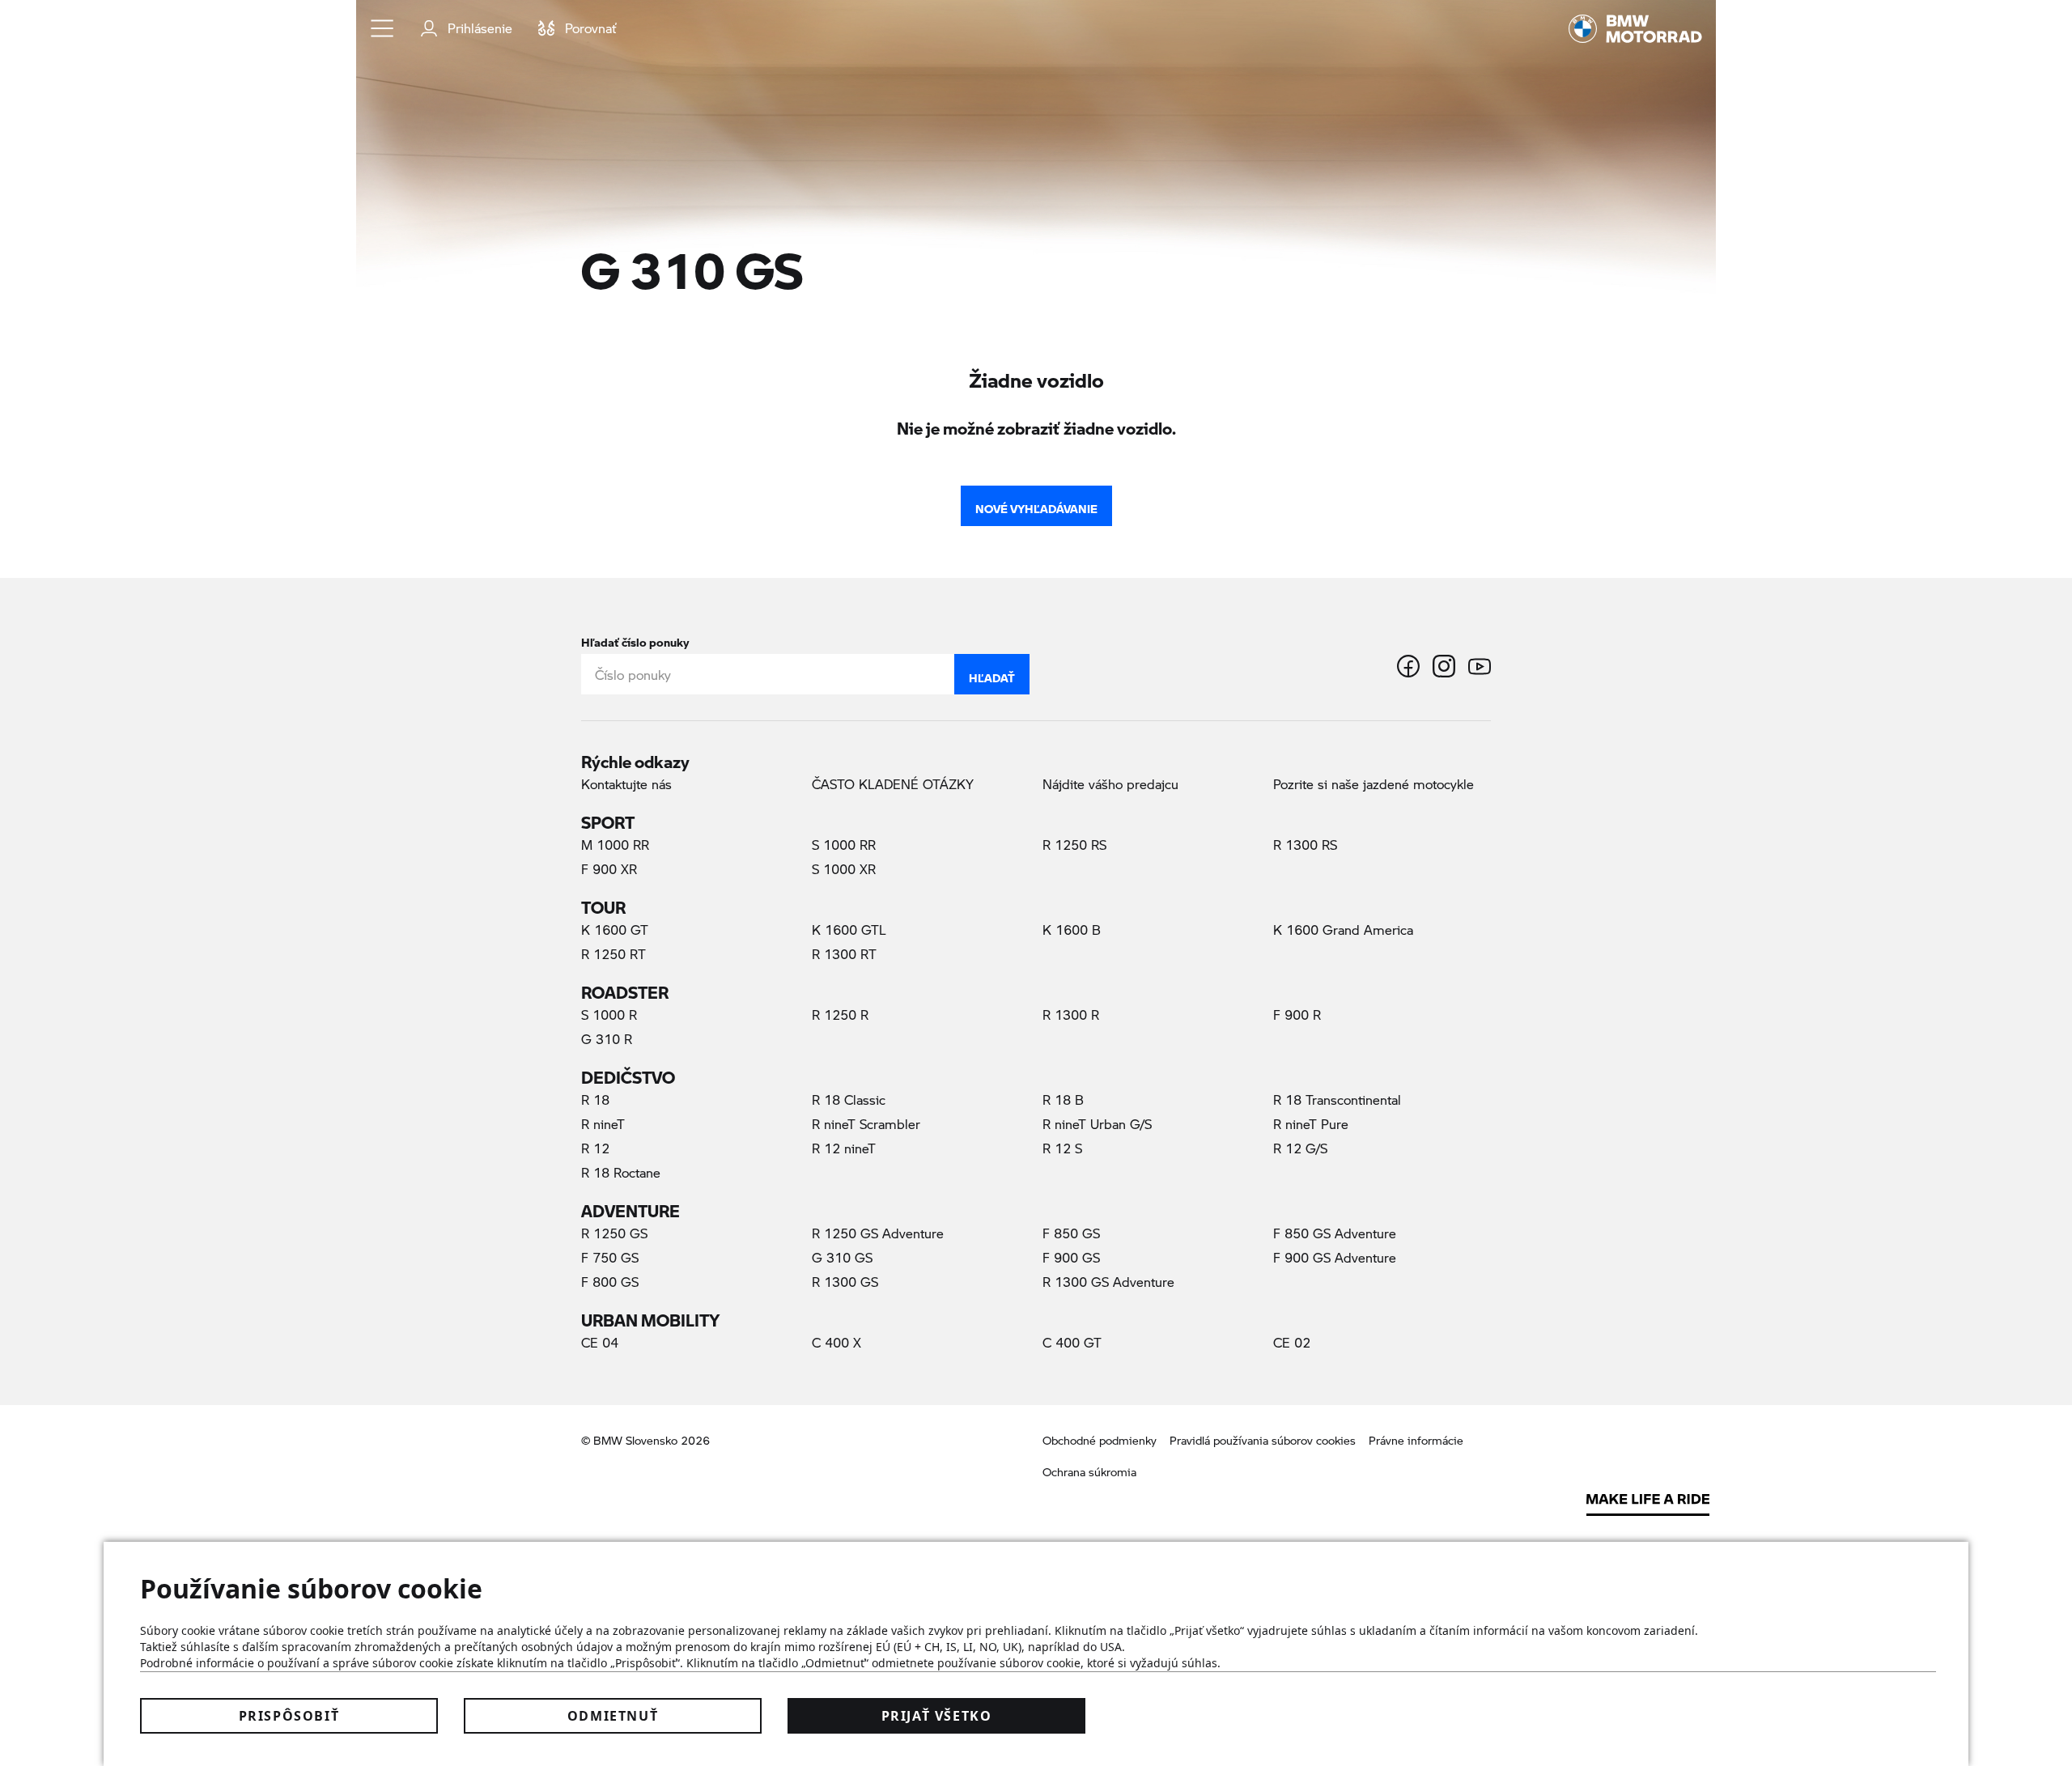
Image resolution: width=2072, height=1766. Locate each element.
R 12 (595, 1148)
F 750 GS (610, 1257)
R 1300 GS (845, 1282)
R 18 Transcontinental (1337, 1100)
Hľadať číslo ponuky (635, 639)
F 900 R (1297, 1015)
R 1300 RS (1305, 845)
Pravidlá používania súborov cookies (1263, 1440)
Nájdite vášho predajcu (1110, 784)
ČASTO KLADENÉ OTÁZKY (893, 784)
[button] (383, 28)
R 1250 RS (1074, 845)
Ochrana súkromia (1089, 1472)
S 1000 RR (844, 845)
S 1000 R (609, 1015)
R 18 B (1063, 1100)
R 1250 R (840, 1015)
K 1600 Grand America (1343, 930)
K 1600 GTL (849, 930)
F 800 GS (610, 1282)
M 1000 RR (615, 845)
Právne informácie (1416, 1440)
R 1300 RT (844, 954)
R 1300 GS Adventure (1108, 1282)
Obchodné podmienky (1100, 1440)
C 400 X (836, 1342)
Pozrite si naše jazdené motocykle (1374, 784)
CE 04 (600, 1342)
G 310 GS (870, 1257)
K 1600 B (1072, 930)
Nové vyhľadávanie (1036, 505)
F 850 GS (1071, 1233)
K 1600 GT (615, 930)
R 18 (595, 1100)
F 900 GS (1071, 1257)
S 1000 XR (844, 869)
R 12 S (1062, 1148)
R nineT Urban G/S (1097, 1124)
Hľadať (992, 674)
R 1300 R (1071, 1015)
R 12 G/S (1300, 1148)
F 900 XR (609, 869)
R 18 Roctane (621, 1172)
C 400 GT (1072, 1342)
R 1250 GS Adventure (878, 1233)
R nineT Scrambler (866, 1124)
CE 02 (1292, 1342)
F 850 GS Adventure (1335, 1233)
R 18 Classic (849, 1100)
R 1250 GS (614, 1233)
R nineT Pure (1311, 1124)
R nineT (603, 1124)
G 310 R (607, 1039)
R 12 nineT (844, 1148)
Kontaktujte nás (626, 784)
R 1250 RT (614, 954)
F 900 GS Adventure (1335, 1257)
